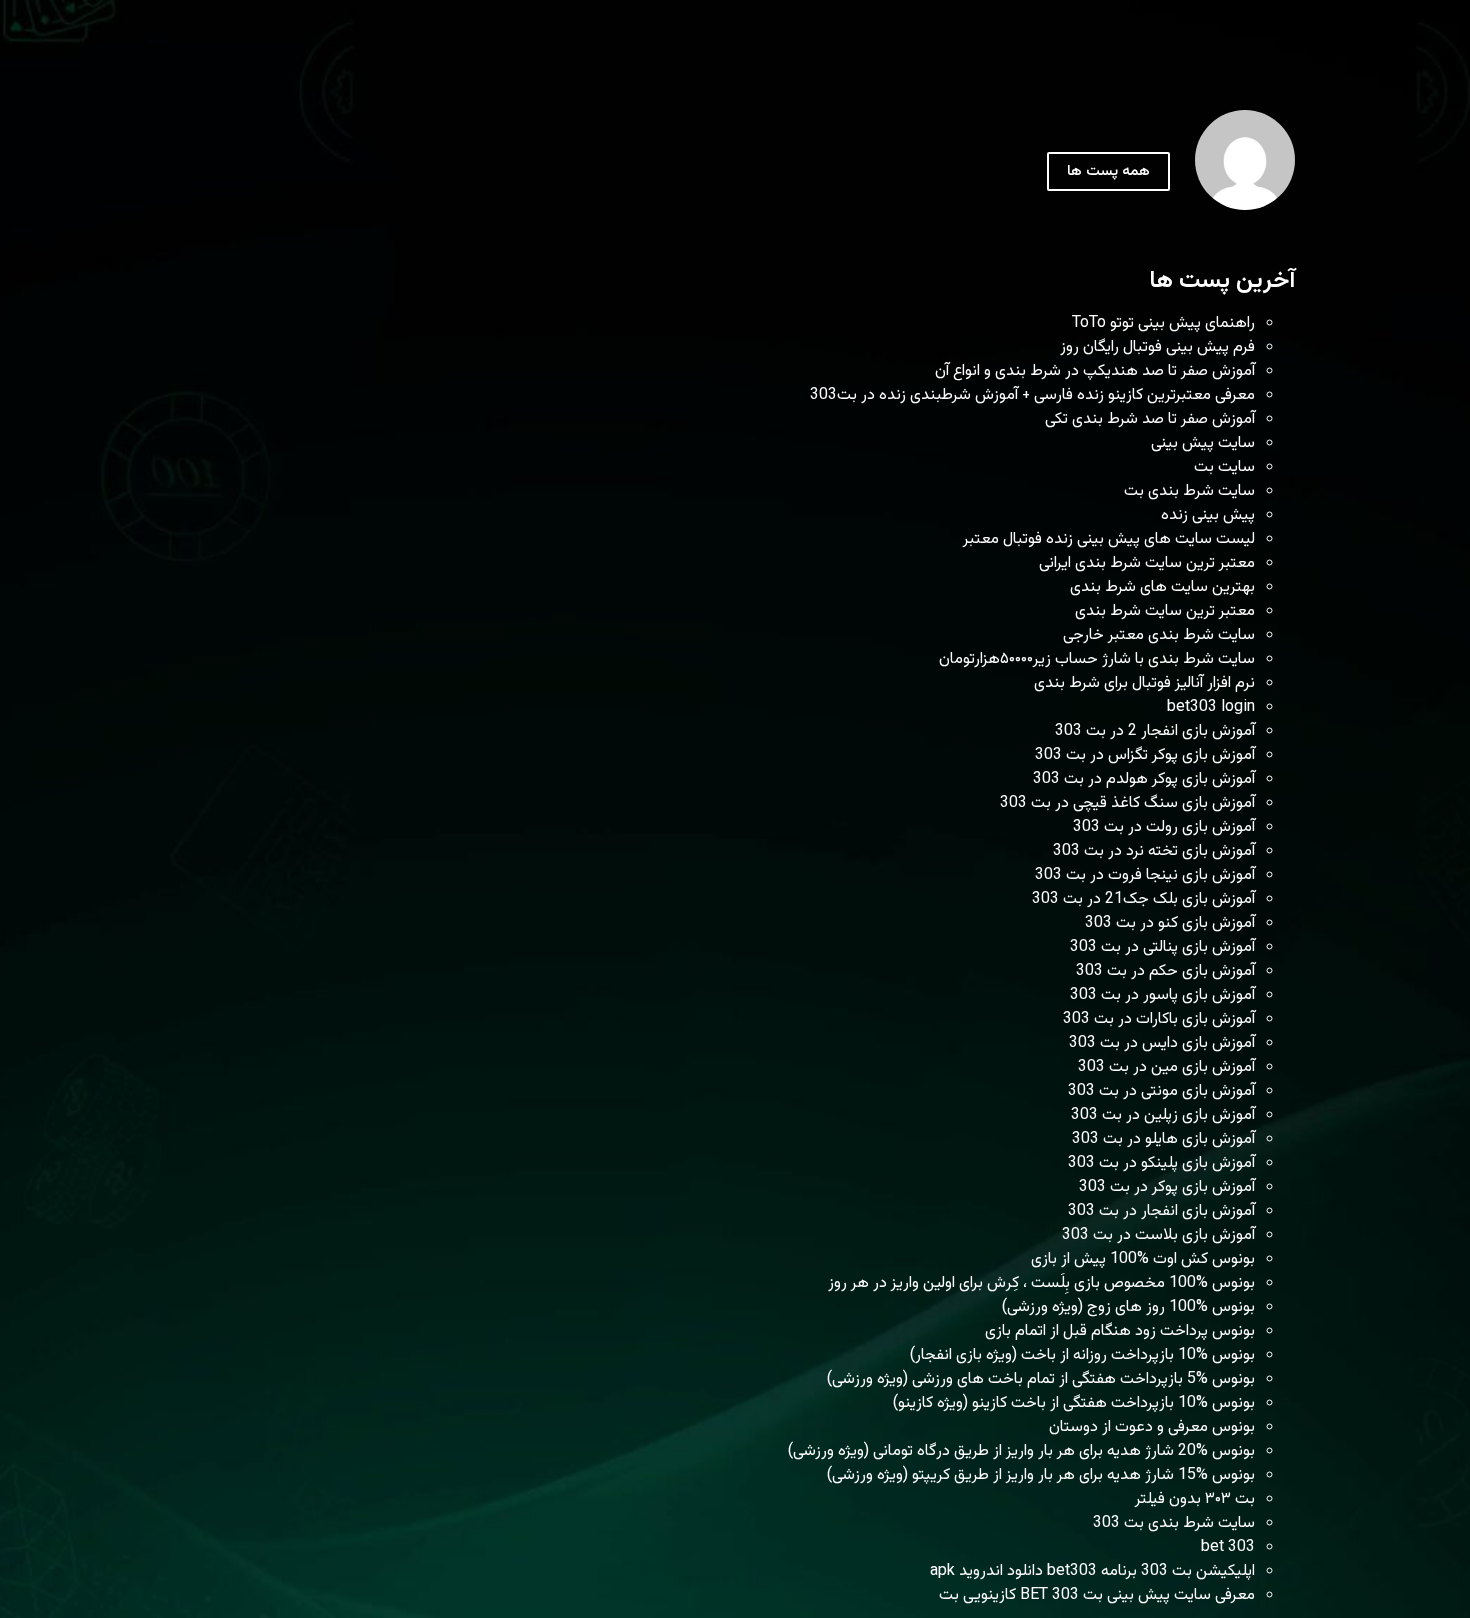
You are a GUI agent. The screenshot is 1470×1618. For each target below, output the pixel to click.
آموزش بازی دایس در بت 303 (1162, 1043)
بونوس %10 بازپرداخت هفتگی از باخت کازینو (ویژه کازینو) (1074, 1403)
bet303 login (1211, 707)
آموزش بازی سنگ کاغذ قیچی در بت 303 (1127, 803)
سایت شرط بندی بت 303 (1174, 1523)
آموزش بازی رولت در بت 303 (1164, 827)
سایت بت (1224, 467)
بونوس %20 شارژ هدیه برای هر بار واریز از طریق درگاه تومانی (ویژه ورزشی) (1021, 1451)
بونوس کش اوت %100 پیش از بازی (1143, 1259)
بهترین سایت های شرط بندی (1162, 587)
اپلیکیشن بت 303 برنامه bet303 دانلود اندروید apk (1092, 1571)
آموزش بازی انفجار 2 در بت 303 (1155, 731)
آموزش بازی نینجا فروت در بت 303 (1145, 875)
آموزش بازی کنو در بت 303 (1170, 923)
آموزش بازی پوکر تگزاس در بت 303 (1145, 755)
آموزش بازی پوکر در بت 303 (1167, 1187)
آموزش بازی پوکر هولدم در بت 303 (1144, 779)
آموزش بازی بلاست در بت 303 (1158, 1235)
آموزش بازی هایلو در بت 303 (1163, 1139)
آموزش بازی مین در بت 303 (1166, 1067)
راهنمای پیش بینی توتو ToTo (1163, 323)
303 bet (1228, 1547)
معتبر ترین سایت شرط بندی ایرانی (1147, 563)
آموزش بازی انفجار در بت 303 (1161, 1211)
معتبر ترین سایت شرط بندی (1165, 611)
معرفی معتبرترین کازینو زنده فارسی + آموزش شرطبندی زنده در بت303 (1032, 395)
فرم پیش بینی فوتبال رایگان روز (1157, 347)
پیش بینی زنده (1208, 515)
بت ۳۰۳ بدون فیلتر (1195, 1499)
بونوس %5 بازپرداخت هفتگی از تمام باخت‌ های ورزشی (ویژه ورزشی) (1041, 1379)
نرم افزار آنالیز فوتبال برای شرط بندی (1144, 683)
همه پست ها (1108, 171)
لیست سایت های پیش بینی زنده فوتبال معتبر (1109, 539)
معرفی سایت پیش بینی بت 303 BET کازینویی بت (1097, 1595)
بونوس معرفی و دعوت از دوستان (1152, 1427)
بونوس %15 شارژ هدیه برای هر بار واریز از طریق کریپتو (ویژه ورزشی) (1041, 1475)
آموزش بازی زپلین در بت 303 (1163, 1115)
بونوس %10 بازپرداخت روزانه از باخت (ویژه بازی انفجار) (1082, 1355)
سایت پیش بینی (1203, 443)
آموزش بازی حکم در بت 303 (1165, 971)
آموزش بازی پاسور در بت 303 (1162, 995)
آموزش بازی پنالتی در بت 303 (1162, 947)
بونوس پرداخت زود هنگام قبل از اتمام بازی (1120, 1331)
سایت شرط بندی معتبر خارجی (1159, 635)
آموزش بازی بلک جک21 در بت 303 (1143, 899)
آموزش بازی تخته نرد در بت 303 (1154, 851)
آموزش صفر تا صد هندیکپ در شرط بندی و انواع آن (1095, 371)
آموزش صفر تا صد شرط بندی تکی (1150, 419)
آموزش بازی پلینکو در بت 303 (1161, 1163)
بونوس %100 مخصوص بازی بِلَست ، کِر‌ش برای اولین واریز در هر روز (1041, 1283)
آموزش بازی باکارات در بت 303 (1159, 1019)
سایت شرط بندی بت (1189, 491)
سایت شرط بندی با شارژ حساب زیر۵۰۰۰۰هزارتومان (1097, 659)
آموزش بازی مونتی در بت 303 (1161, 1091)
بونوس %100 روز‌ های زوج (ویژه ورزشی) (1128, 1307)
